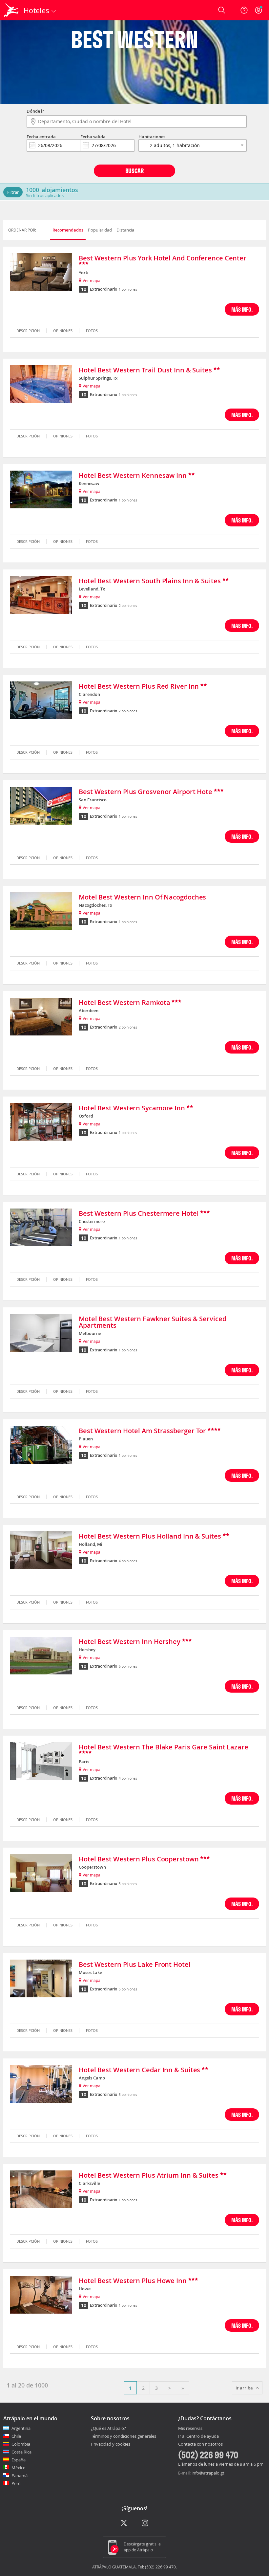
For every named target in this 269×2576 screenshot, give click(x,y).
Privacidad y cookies (111, 2444)
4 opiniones (128, 1561)
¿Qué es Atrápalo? (108, 2428)
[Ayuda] (244, 10)
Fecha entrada (41, 137)
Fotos (92, 331)
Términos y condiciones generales (124, 2436)
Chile (16, 2436)
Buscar (134, 171)
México (19, 2468)
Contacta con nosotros (200, 2444)
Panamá (20, 2476)
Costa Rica (21, 2452)
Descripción (28, 331)
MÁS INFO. (242, 309)
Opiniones (63, 331)
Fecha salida (93, 137)
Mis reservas (190, 2429)
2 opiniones (128, 606)
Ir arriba (244, 2388)
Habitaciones (152, 137)
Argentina (21, 2428)
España (19, 2460)
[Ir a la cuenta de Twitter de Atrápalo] (124, 2523)
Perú (16, 2483)
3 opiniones (128, 1884)
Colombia (21, 2444)
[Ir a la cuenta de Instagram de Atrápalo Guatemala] (145, 2523)
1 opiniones (128, 289)
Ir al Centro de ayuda (198, 2436)
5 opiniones (128, 1989)
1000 (32, 190)
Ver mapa (92, 280)
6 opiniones (128, 1666)
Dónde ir (35, 111)
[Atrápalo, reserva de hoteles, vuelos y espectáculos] (12, 10)
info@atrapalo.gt (208, 2473)
